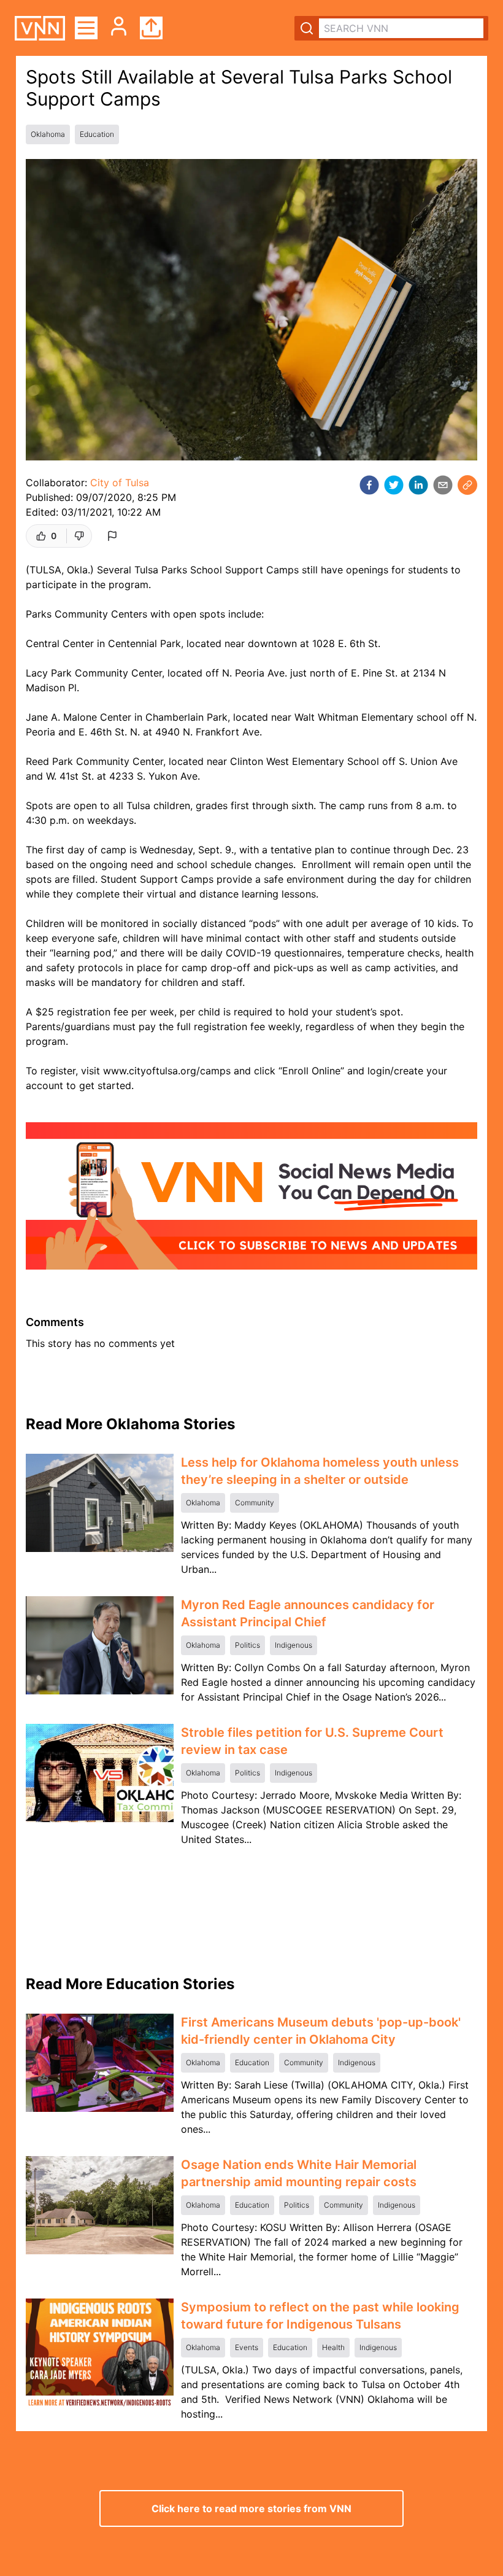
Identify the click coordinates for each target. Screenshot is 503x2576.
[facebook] (369, 485)
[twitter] (394, 485)
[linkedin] (418, 485)
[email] (443, 485)
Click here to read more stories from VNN (251, 2508)
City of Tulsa (120, 483)
